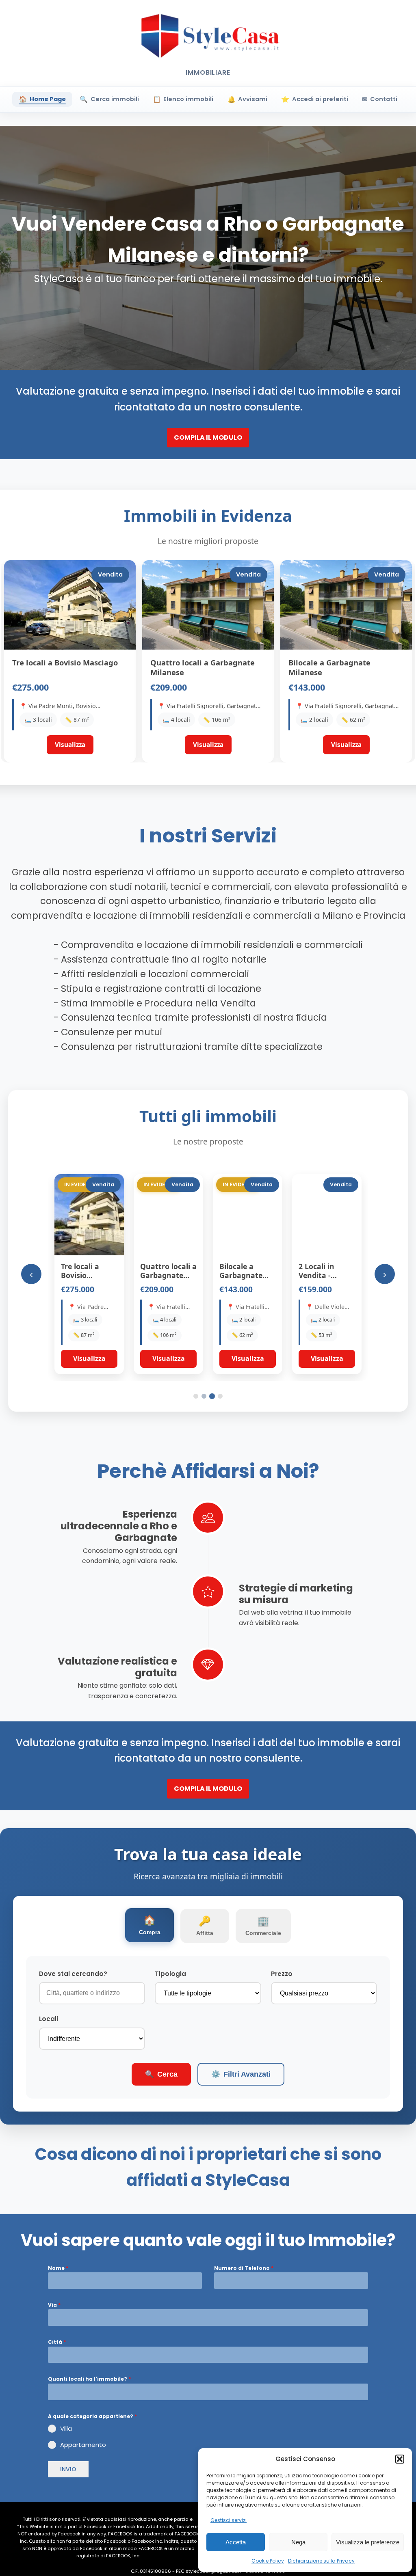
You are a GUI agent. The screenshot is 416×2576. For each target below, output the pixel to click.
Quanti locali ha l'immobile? (89, 2379)
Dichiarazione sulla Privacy (321, 2561)
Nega (298, 2542)
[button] (400, 2459)
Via (54, 2305)
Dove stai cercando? (73, 1974)
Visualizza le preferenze (368, 2542)
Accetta (236, 2542)
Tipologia (170, 1974)
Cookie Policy (268, 2561)
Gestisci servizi (229, 2520)
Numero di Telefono (244, 2268)
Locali (49, 2019)
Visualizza (89, 1358)
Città (57, 2342)
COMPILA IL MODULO (208, 437)
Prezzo (282, 1974)
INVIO (68, 2469)
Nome (58, 2268)
